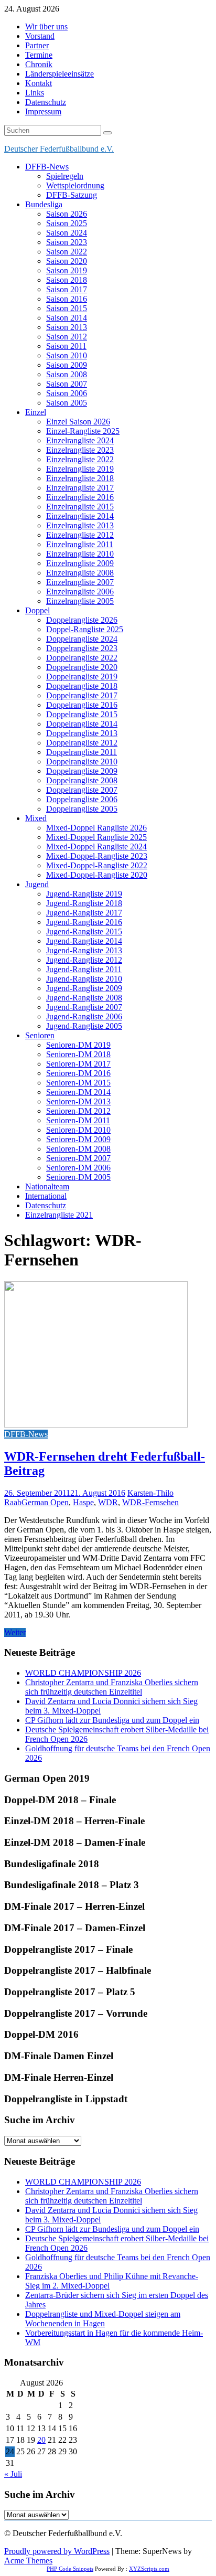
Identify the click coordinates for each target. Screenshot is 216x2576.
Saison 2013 (67, 327)
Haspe (83, 1502)
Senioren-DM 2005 (78, 1177)
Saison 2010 (67, 355)
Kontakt (39, 83)
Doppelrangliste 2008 (82, 780)
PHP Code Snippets (70, 2569)
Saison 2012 (67, 337)
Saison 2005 (67, 403)
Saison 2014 (67, 318)
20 (41, 2440)
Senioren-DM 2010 (78, 1130)
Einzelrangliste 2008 (80, 573)
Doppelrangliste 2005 (82, 809)
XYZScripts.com (149, 2569)
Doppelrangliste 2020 (82, 667)
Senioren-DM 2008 (78, 1149)
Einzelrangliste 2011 (80, 544)
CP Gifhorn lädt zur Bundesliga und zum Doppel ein (112, 1720)
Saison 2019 (67, 270)
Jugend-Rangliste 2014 (84, 941)
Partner (37, 45)
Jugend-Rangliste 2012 (84, 960)
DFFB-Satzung (72, 195)
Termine (39, 55)
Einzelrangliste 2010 (80, 554)
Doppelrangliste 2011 (82, 752)
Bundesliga (44, 204)
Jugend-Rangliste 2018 (84, 903)
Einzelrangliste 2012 (80, 535)
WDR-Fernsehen (150, 1502)
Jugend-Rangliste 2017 (84, 913)
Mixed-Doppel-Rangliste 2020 (97, 875)
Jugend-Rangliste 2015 (84, 932)
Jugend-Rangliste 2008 (84, 998)
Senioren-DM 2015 (78, 1083)
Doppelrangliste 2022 (82, 658)
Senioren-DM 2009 (78, 1139)
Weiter (15, 1632)
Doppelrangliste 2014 (82, 724)
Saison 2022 (67, 252)
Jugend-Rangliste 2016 (84, 922)
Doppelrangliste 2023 (82, 648)
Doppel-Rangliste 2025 (85, 629)
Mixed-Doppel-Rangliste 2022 (97, 865)
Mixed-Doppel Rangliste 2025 (96, 837)
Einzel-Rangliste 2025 (83, 431)
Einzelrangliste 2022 (80, 459)
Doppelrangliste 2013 (82, 733)
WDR (108, 1502)
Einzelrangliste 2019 (80, 469)
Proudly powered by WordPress (57, 2551)
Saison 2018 (67, 280)
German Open (45, 1502)
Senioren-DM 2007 (78, 1158)
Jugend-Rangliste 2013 (84, 950)
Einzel (36, 412)
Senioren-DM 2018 (78, 1054)
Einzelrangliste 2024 (80, 440)
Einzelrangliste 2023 (80, 450)
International (46, 1196)
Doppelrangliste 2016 (82, 705)
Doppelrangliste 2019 (82, 677)
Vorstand (40, 36)
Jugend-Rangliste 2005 (84, 1026)
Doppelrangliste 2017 (82, 695)
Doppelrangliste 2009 (82, 771)
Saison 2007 (67, 384)
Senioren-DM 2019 (78, 1045)
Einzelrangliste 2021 (59, 1215)
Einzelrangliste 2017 (80, 488)
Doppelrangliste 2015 (82, 714)
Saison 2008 (67, 374)
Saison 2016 (67, 299)
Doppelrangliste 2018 (82, 686)
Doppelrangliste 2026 (82, 620)
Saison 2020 (67, 261)
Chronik (39, 64)
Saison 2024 (67, 233)
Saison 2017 (67, 289)
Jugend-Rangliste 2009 (84, 988)
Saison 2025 (67, 223)
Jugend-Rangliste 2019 (84, 894)
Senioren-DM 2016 (78, 1073)
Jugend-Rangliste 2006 (84, 1016)
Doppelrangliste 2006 (82, 799)
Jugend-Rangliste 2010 (84, 979)
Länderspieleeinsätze (60, 74)
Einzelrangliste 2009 (80, 563)
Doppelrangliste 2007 (82, 790)
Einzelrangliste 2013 (80, 525)
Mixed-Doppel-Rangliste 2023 (97, 856)
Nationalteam (47, 1186)
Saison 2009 (67, 365)
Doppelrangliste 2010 (82, 762)
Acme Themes (28, 2561)
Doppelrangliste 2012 (82, 743)
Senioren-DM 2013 (78, 1101)
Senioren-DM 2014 (78, 1092)
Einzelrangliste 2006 (80, 592)
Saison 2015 (67, 308)
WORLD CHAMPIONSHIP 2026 (83, 1673)
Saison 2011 (66, 346)
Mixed (36, 818)
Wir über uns (46, 26)
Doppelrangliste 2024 (82, 639)
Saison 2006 (67, 393)
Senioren (40, 1035)
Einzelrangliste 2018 (80, 478)
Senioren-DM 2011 (78, 1120)
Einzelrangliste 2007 (80, 582)
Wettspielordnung (75, 185)
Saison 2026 (67, 214)
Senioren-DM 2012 (78, 1111)
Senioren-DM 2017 (78, 1064)
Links (35, 93)
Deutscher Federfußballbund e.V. (59, 149)
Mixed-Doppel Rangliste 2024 (96, 847)
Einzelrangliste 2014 (80, 516)
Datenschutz (46, 102)
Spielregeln (65, 176)
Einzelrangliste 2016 (80, 497)
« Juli (13, 2474)
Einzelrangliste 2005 (80, 601)
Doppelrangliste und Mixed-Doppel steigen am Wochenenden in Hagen (103, 2319)
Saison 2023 (67, 242)
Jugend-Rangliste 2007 (84, 1007)
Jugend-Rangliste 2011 (84, 969)
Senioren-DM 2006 (78, 1168)
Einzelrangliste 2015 (80, 507)
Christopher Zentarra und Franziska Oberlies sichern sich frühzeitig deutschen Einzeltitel (112, 1687)
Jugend (37, 884)
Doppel (37, 610)
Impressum (43, 111)
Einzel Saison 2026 (78, 422)
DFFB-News (47, 167)
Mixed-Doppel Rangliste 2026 (96, 828)
